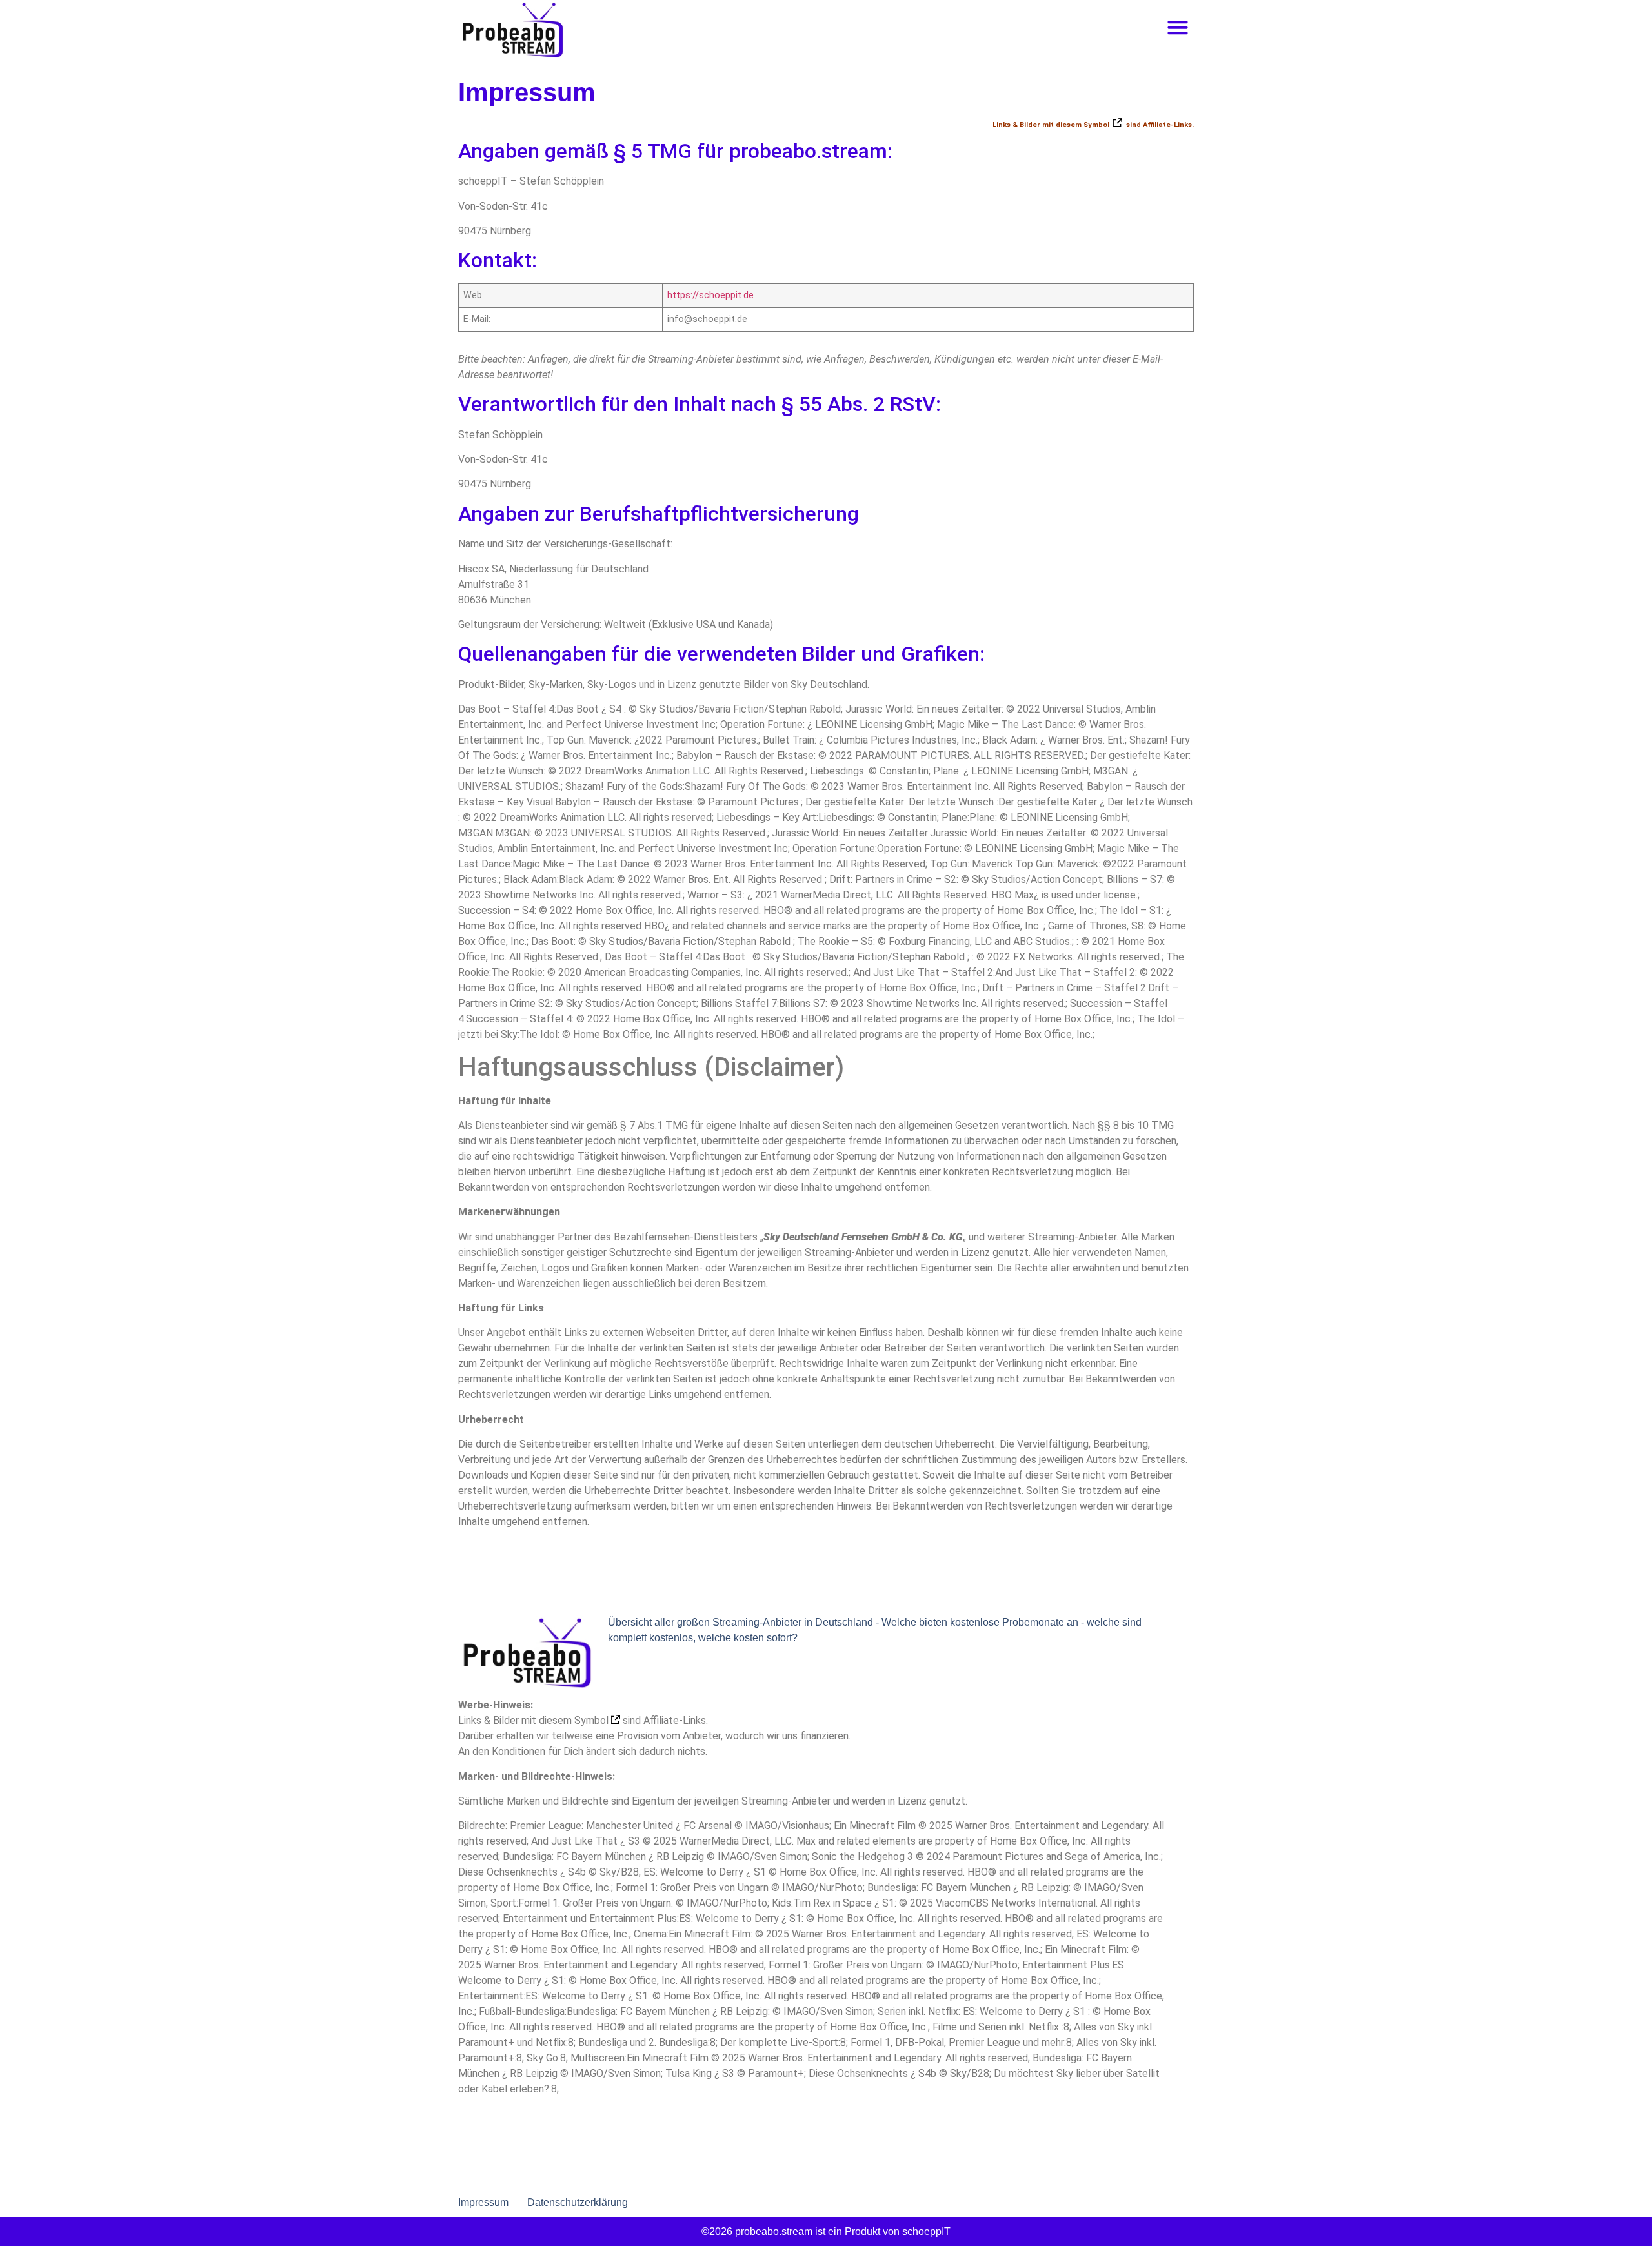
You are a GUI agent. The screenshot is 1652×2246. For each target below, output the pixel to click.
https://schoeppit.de (710, 295)
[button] (1177, 27)
